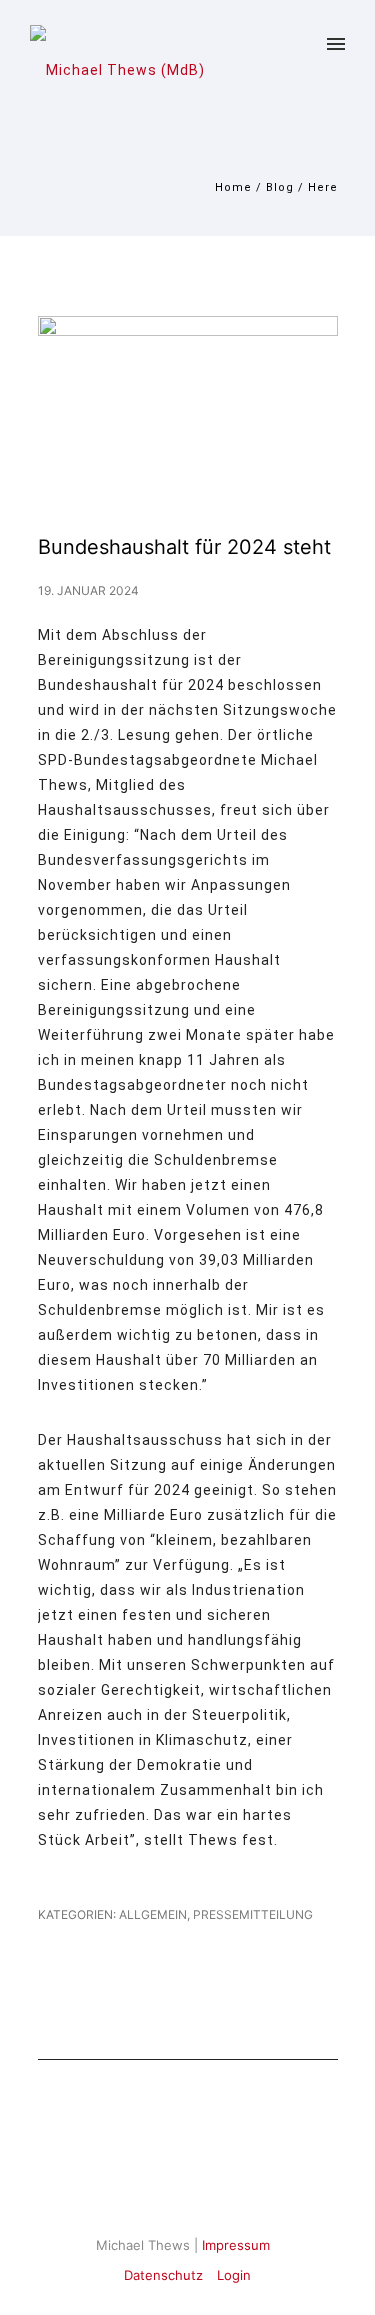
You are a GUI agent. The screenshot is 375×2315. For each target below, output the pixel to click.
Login (234, 2275)
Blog (280, 187)
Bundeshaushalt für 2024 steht (184, 547)
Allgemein (151, 1914)
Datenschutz (163, 2275)
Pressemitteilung (253, 1914)
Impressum (236, 2245)
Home (233, 187)
